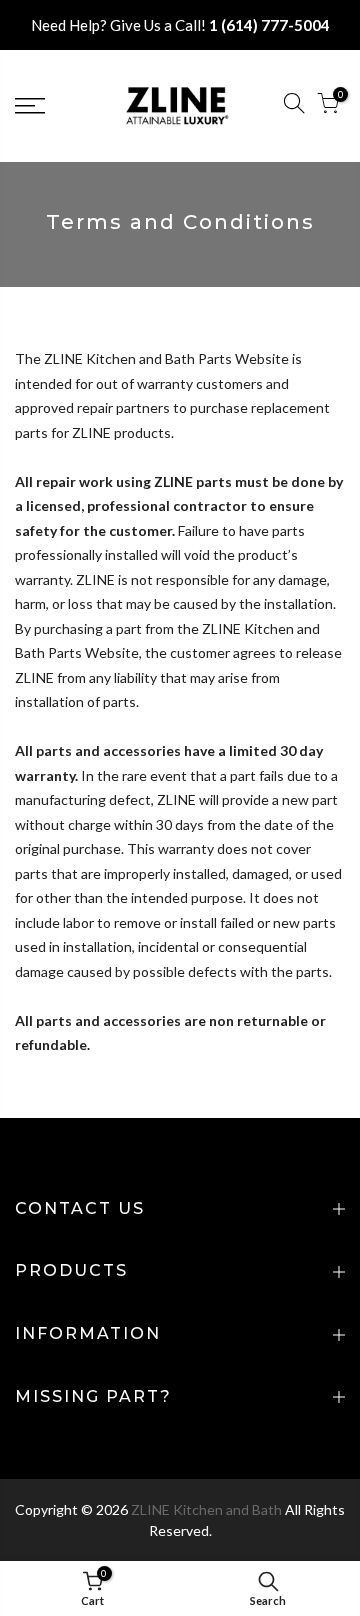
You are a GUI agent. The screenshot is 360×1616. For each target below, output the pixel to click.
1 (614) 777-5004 (269, 25)
